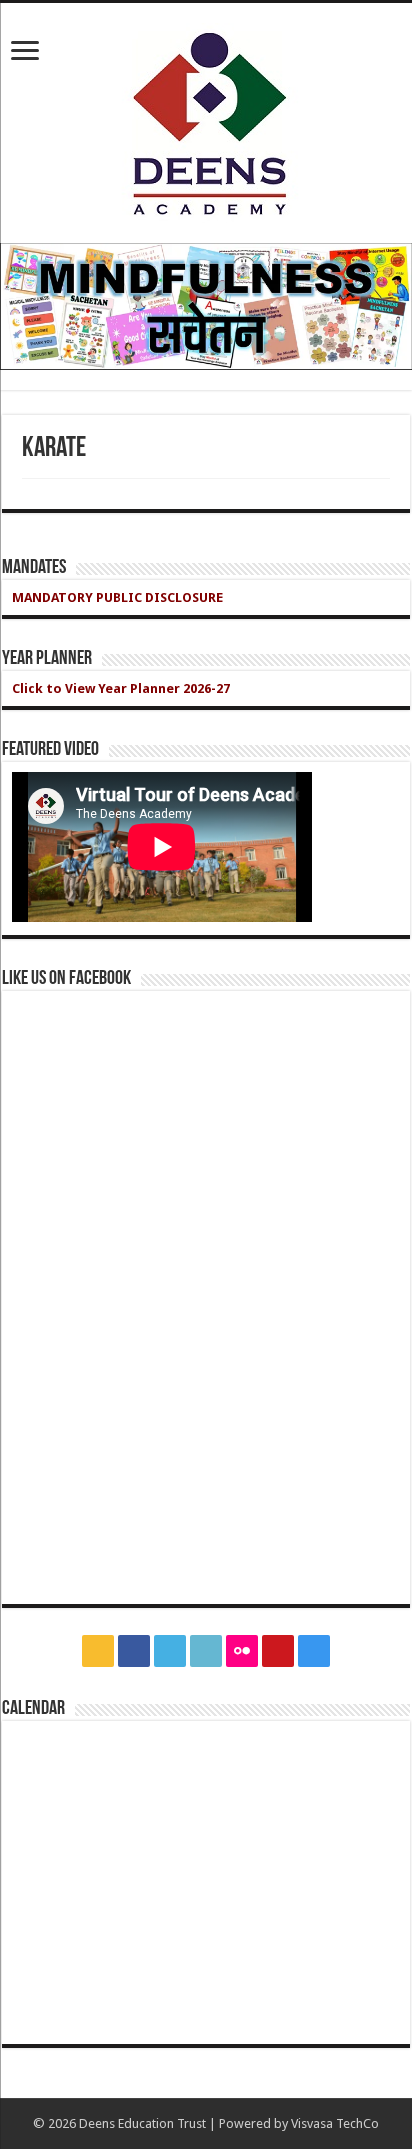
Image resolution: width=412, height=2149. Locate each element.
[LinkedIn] (206, 1651)
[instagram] (314, 1651)
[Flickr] (242, 1651)
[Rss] (98, 1651)
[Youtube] (278, 1651)
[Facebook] (134, 1651)
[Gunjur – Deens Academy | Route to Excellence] (206, 119)
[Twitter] (170, 1651)
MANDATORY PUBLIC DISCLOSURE (117, 597)
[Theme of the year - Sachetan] (206, 305)
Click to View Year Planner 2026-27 (121, 688)
